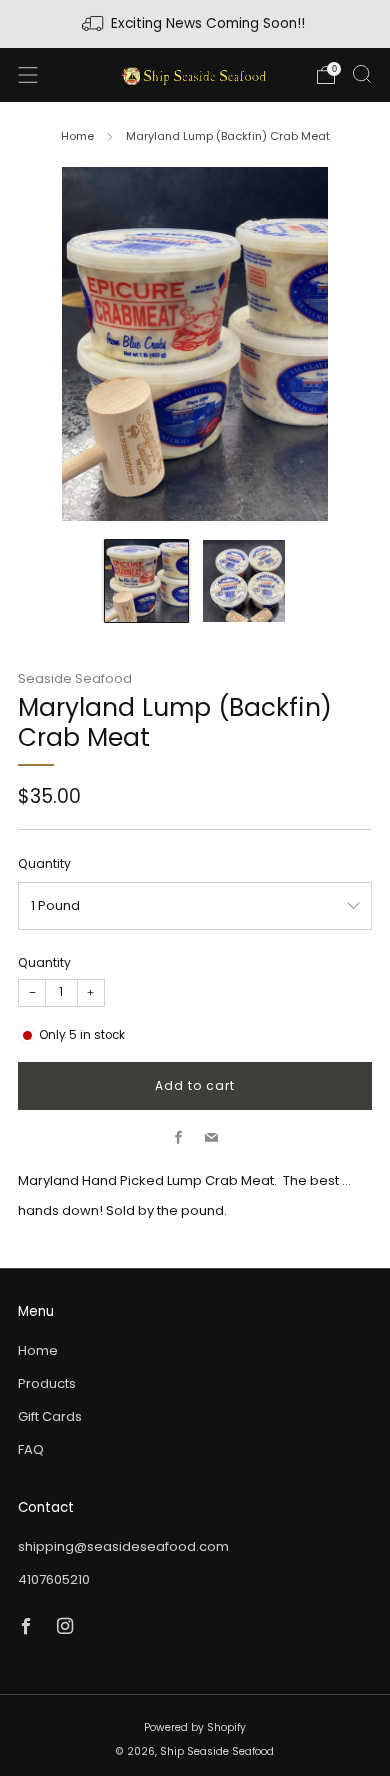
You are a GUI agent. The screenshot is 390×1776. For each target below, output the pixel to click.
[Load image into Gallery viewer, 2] (244, 581)
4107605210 (54, 1579)
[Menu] (28, 75)
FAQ (31, 1449)
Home (77, 136)
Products (47, 1383)
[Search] (362, 74)
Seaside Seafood (75, 678)
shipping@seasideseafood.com (123, 1546)
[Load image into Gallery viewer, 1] (146, 581)
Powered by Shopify (195, 1727)
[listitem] (195, 24)
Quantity (44, 863)
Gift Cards (50, 1416)
